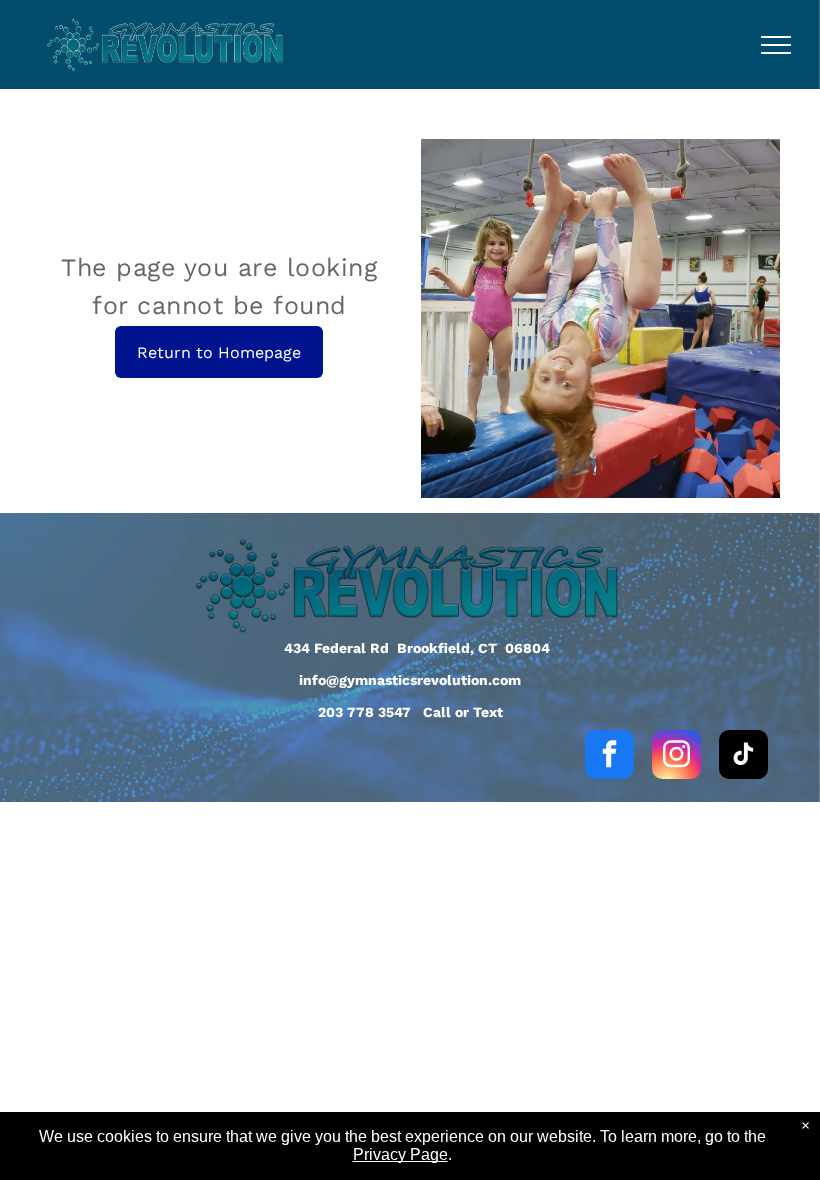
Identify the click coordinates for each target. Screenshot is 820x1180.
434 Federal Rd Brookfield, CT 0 (397, 648)
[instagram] (676, 757)
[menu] (776, 45)
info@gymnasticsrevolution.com (410, 680)
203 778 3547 (364, 712)
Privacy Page (400, 1154)
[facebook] (609, 757)
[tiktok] (743, 757)
